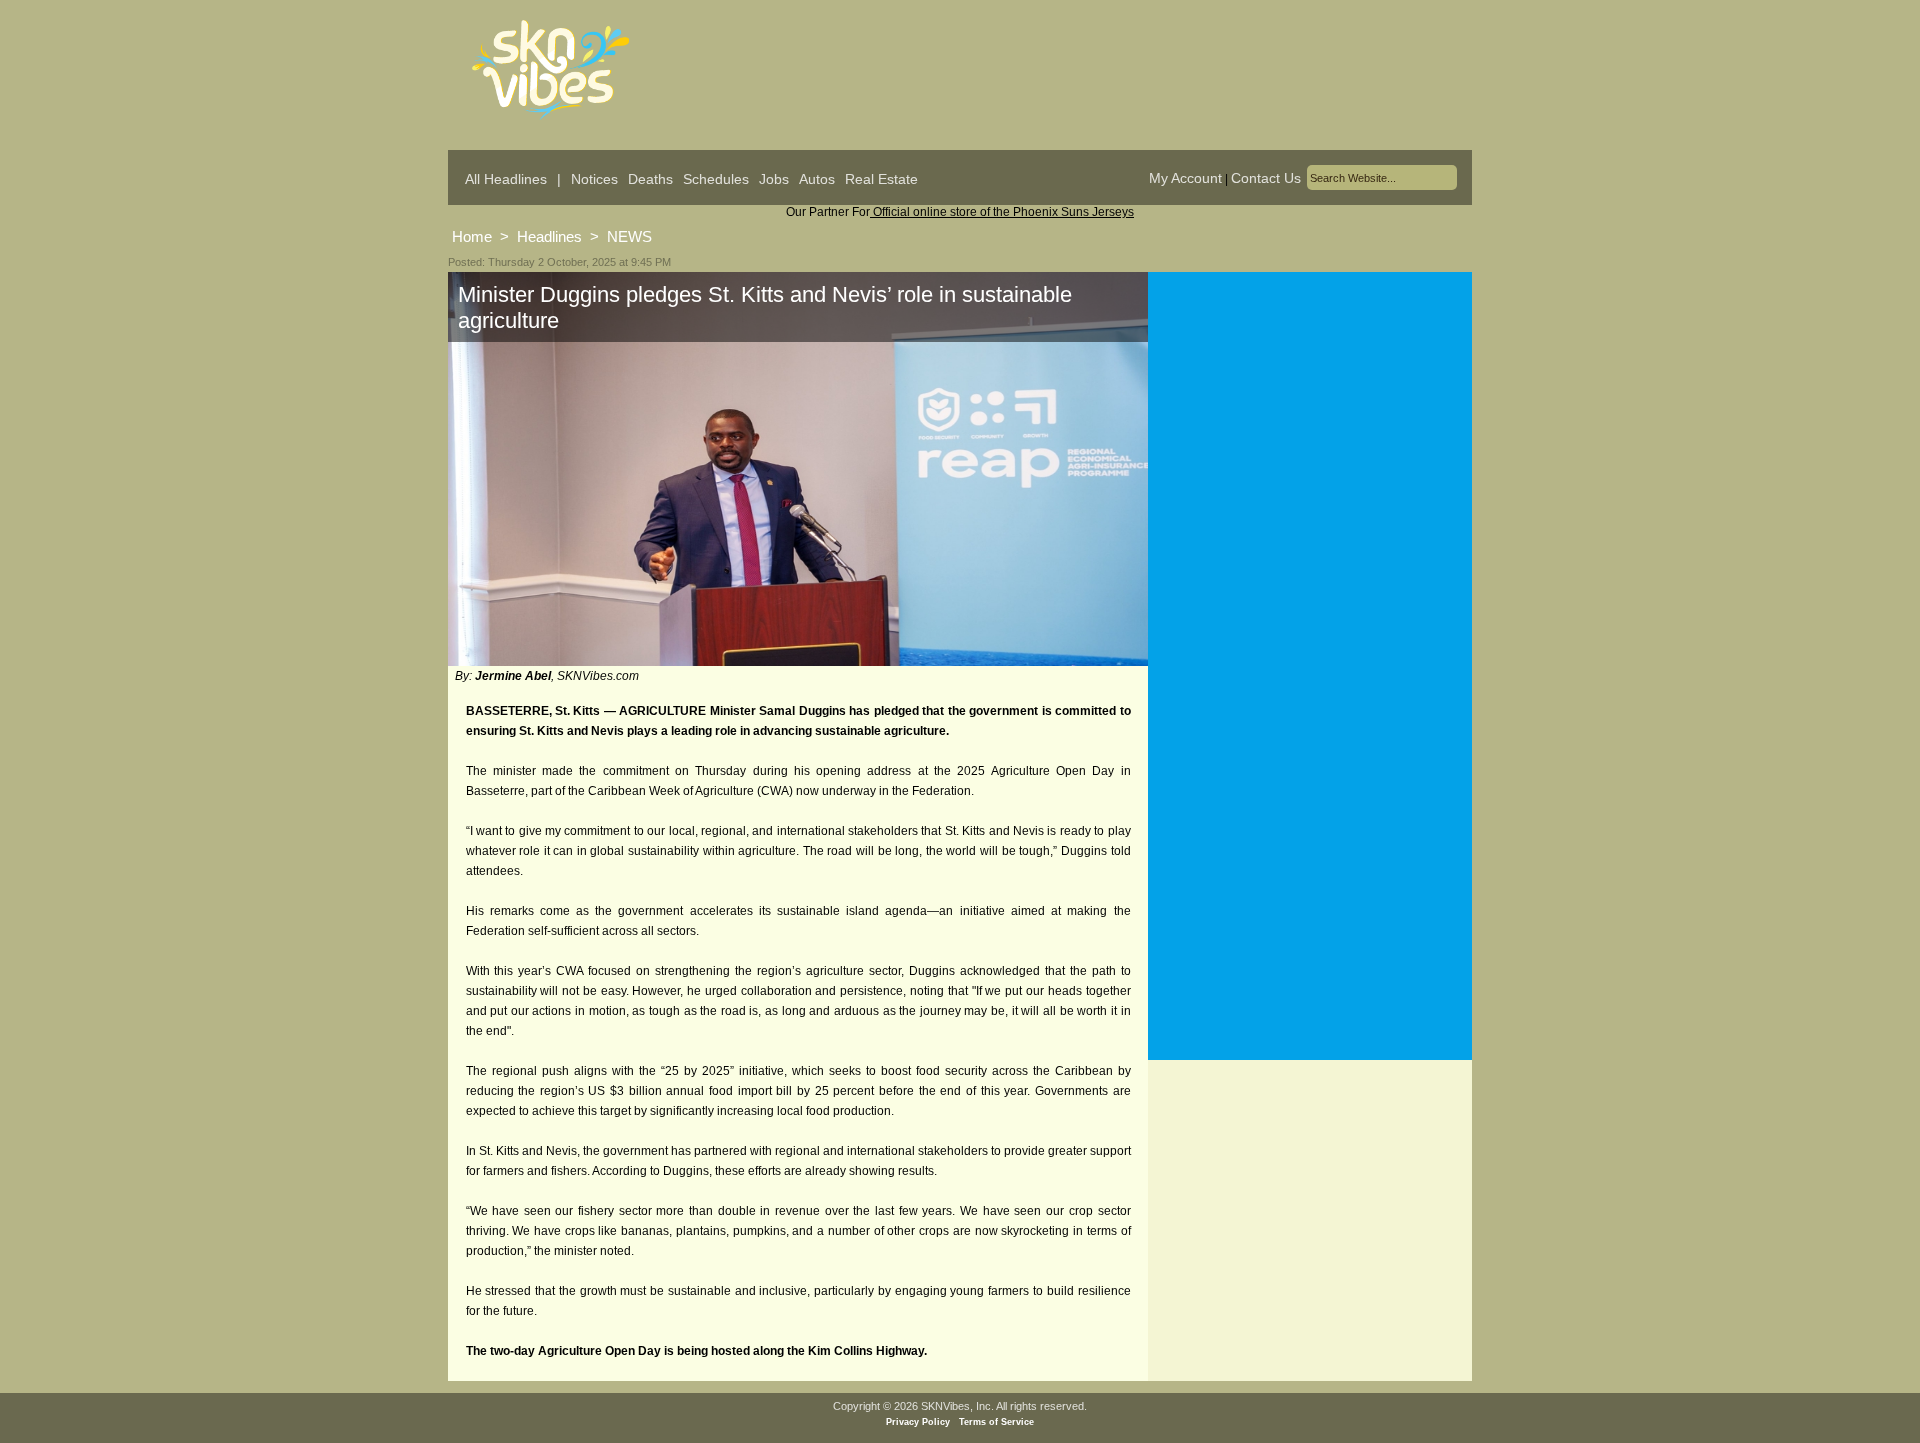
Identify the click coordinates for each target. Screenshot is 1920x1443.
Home (472, 236)
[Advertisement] (1310, 469)
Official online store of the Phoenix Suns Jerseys (1002, 212)
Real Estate (881, 179)
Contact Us (1266, 178)
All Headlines (506, 179)
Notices (594, 179)
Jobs (774, 179)
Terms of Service (996, 1422)
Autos (817, 179)
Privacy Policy (918, 1422)
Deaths (650, 179)
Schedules (716, 179)
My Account (1185, 178)
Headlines (549, 236)
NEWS (629, 236)
